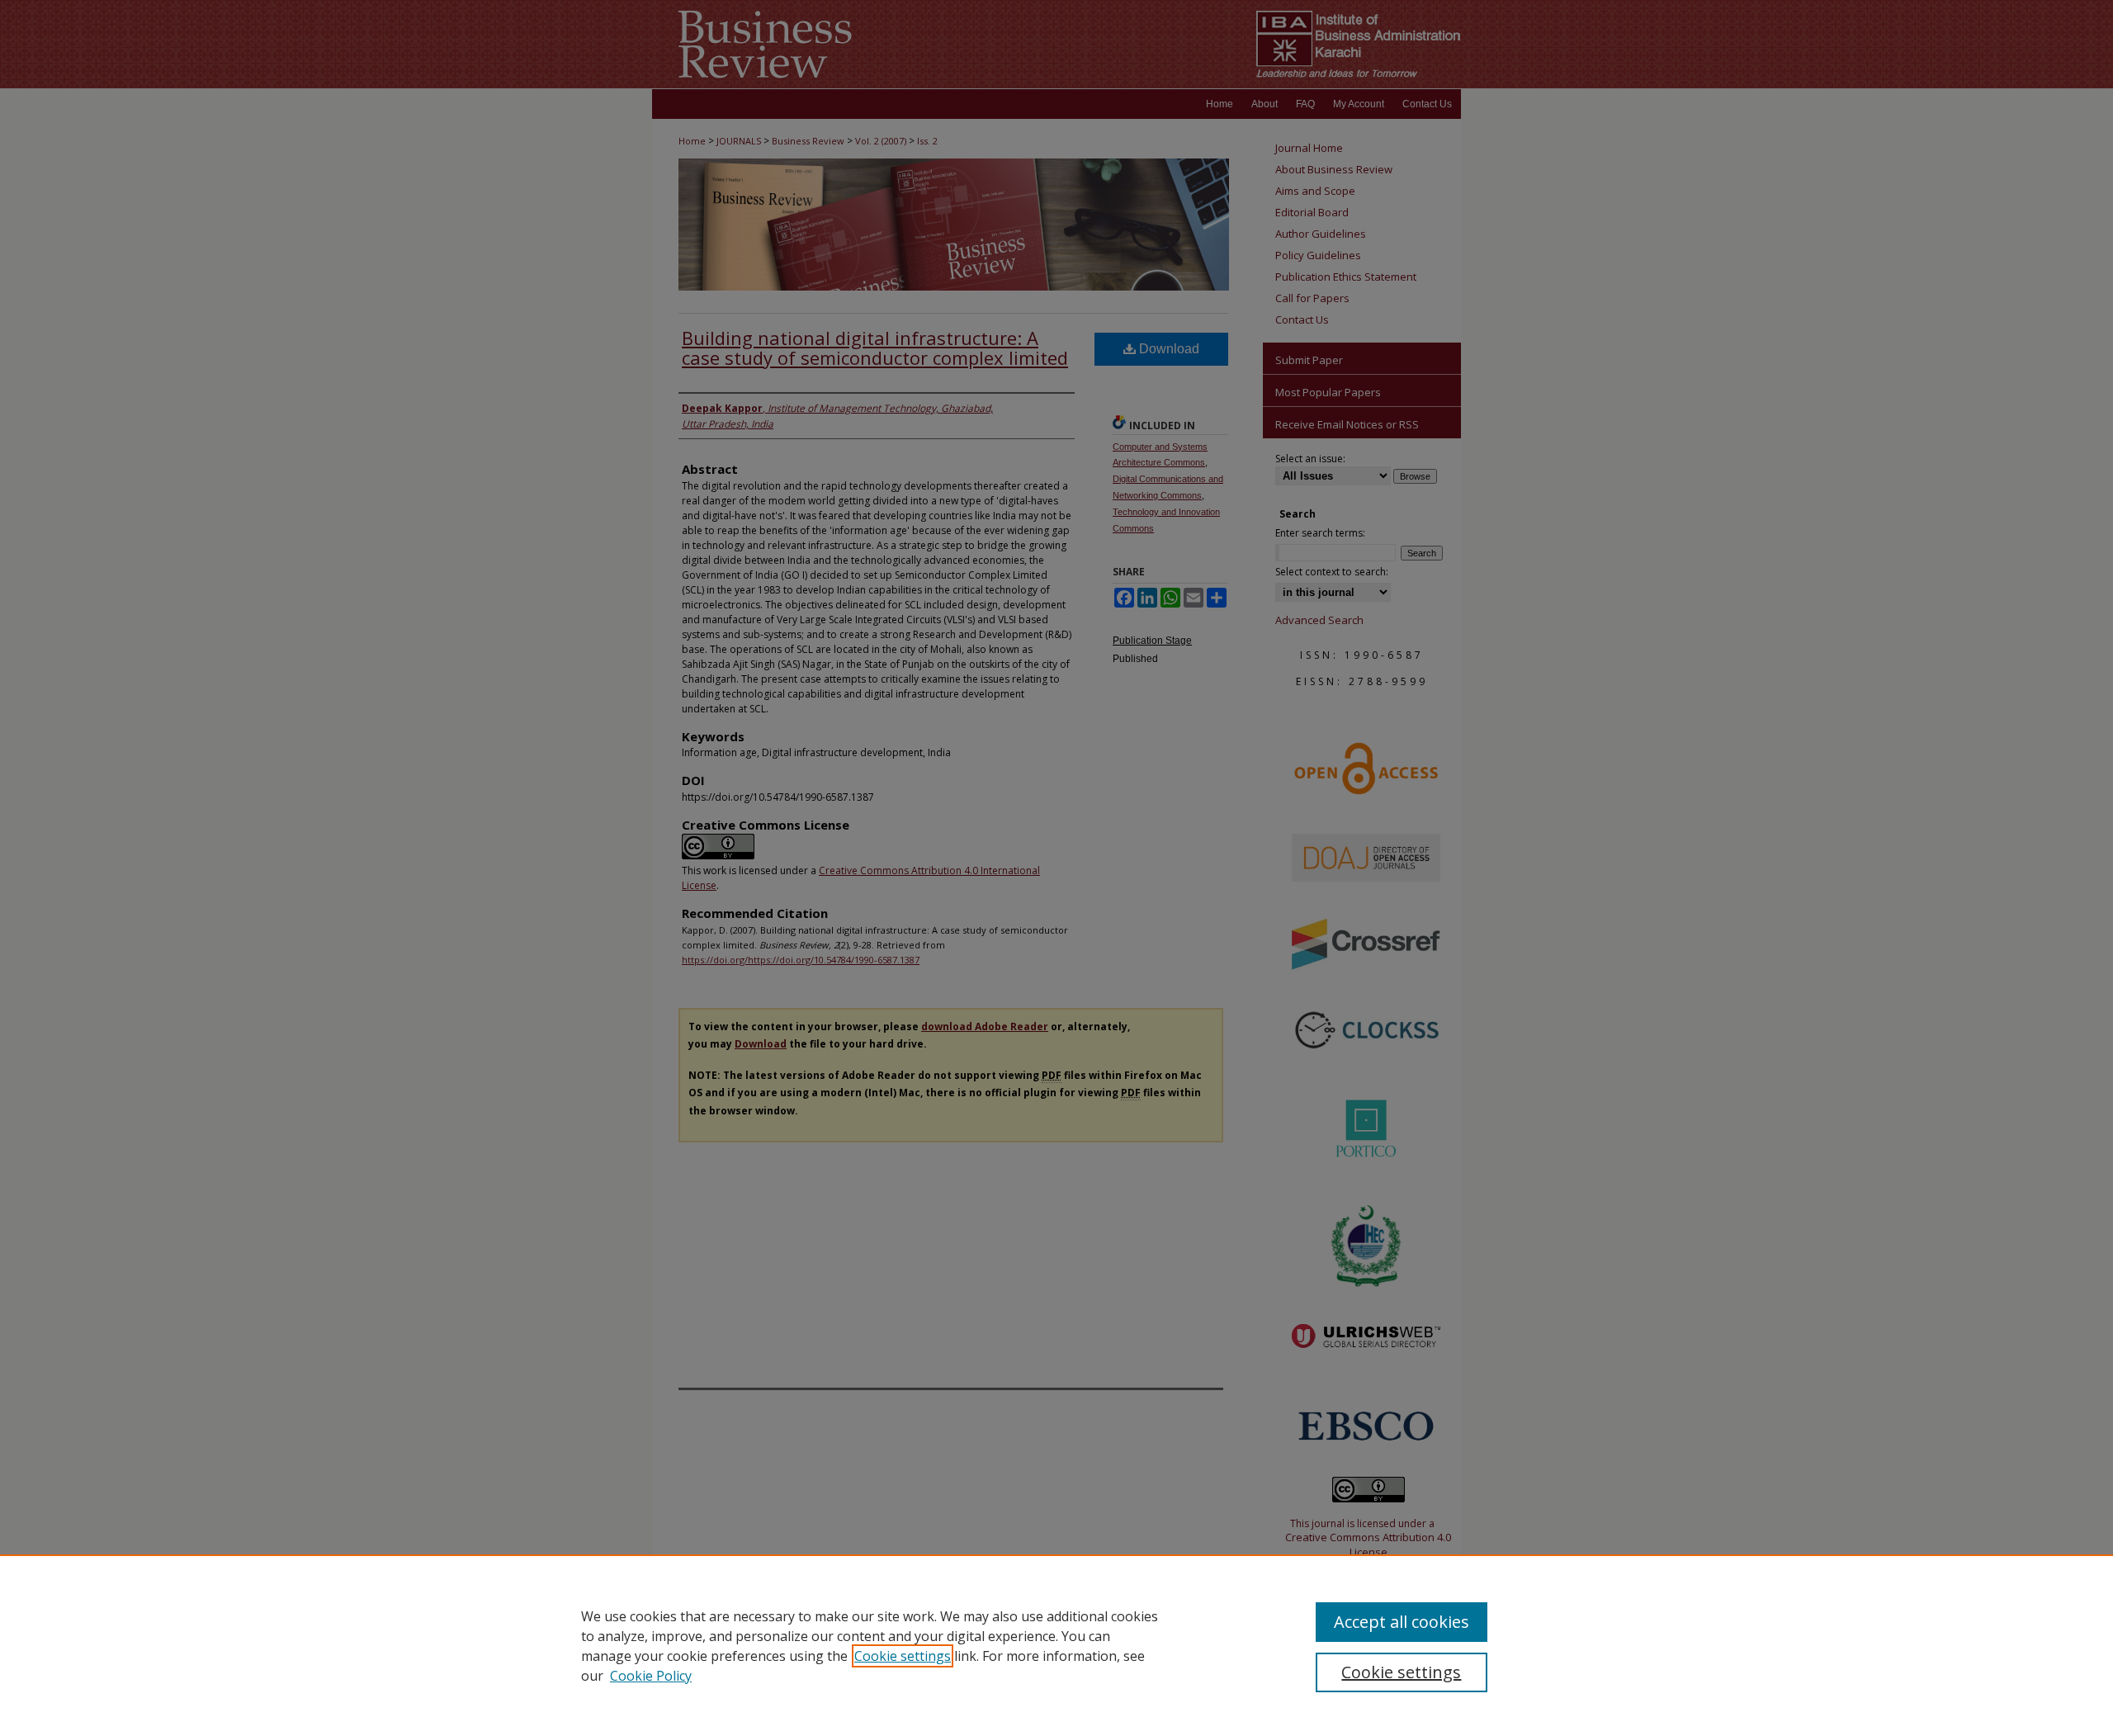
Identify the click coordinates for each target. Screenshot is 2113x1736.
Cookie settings (903, 1656)
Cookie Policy (651, 1676)
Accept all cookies (1402, 1622)
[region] (1056, 1645)
